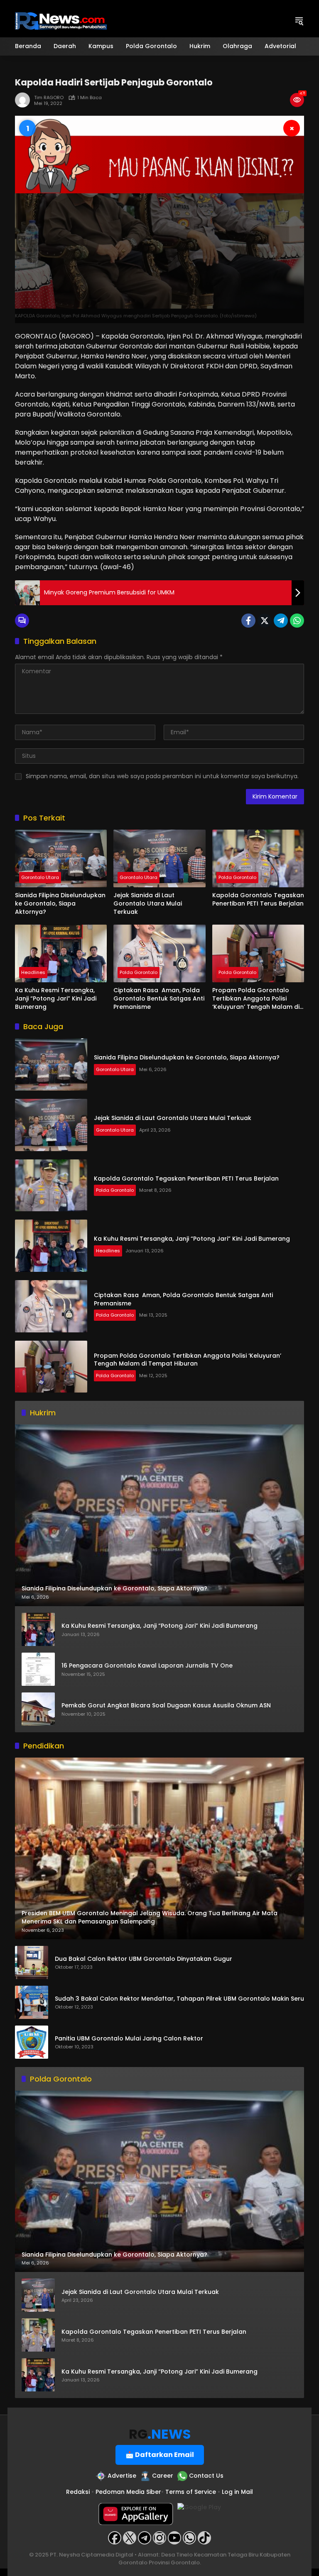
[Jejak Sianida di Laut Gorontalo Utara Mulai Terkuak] (159, 858)
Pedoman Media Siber (128, 2492)
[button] (299, 21)
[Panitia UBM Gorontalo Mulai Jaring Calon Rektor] (32, 2042)
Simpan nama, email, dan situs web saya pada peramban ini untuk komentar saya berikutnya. (162, 776)
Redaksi (78, 2492)
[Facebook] (248, 621)
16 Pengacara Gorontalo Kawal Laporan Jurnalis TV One (147, 1666)
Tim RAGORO (49, 98)
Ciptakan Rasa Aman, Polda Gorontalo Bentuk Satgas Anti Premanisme (159, 998)
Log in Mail (237, 2492)
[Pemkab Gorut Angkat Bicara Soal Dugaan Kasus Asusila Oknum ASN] (38, 1709)
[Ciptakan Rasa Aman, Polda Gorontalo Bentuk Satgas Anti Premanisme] (159, 953)
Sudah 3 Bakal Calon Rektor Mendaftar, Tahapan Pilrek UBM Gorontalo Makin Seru (179, 1999)
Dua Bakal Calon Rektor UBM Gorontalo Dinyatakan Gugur (144, 1959)
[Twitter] (265, 621)
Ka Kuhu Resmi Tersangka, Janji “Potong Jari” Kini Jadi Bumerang (56, 998)
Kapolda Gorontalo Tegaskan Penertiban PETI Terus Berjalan (258, 900)
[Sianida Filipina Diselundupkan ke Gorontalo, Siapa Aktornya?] (61, 858)
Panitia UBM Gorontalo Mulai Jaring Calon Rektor (129, 2039)
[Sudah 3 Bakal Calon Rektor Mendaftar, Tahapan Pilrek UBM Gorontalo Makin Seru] (32, 2002)
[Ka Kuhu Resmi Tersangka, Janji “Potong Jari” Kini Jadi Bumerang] (61, 953)
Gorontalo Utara (40, 877)
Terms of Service (191, 2492)
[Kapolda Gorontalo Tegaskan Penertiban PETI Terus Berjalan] (258, 858)
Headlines (33, 972)
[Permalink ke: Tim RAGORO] (25, 100)
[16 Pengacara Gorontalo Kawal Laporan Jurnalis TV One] (38, 1669)
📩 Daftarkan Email (160, 2455)
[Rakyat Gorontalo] (61, 20)
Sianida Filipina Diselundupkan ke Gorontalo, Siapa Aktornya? (60, 903)
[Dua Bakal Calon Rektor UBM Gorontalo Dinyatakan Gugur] (32, 1962)
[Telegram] (281, 621)
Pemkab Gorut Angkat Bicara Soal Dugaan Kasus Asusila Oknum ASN (166, 1706)
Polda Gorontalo (237, 877)
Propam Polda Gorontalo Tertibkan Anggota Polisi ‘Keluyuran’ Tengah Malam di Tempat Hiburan (256, 999)
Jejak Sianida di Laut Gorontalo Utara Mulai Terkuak (148, 903)
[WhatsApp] (297, 621)
